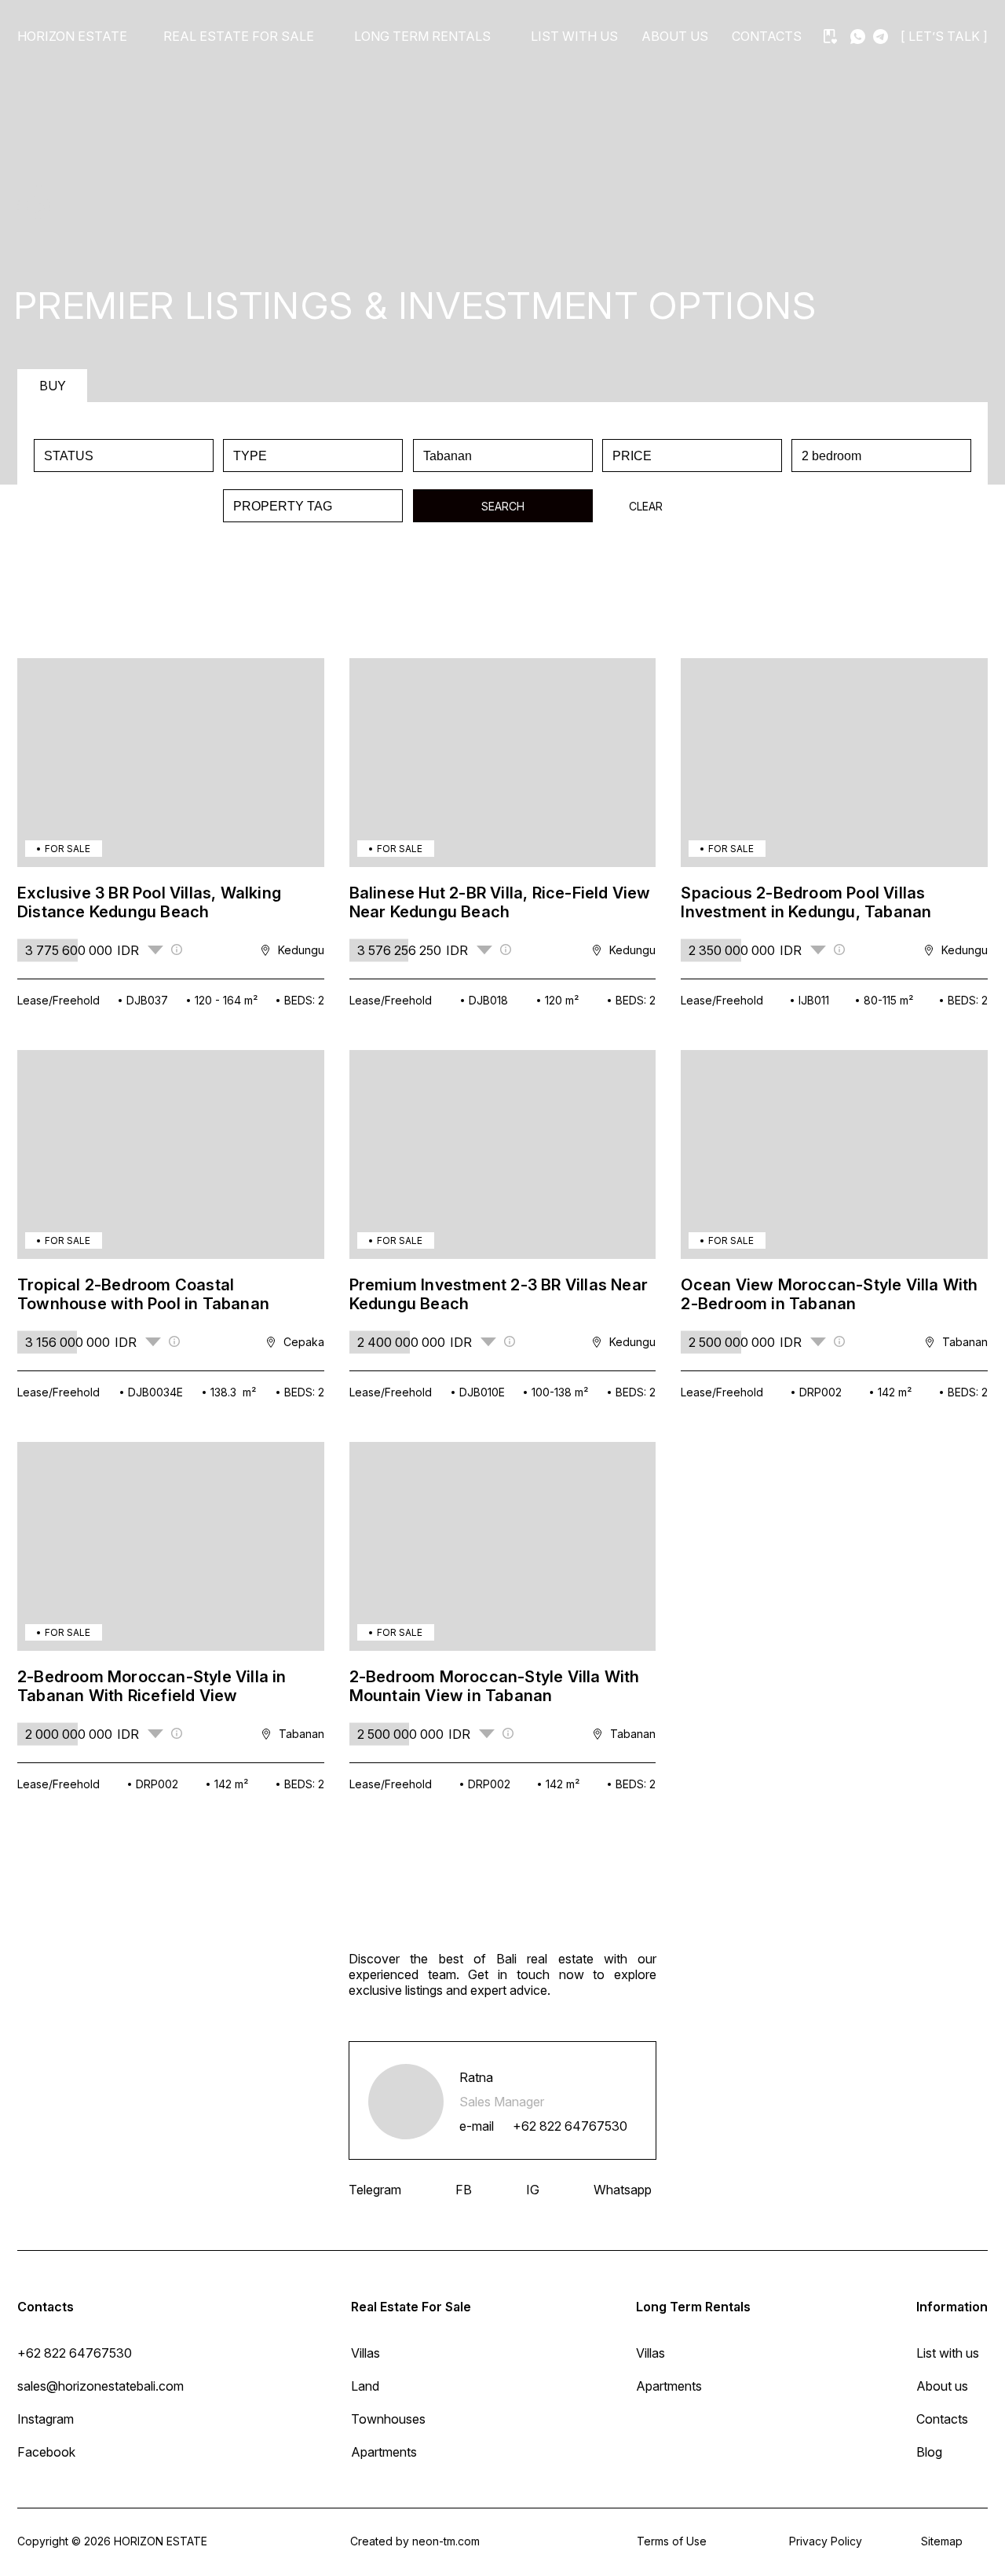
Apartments (384, 2452)
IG (533, 2190)
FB (464, 2190)
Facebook (46, 2452)
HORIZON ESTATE (72, 36)
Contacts (767, 36)
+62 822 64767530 (570, 2126)
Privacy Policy (826, 2541)
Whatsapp (623, 2190)
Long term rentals (422, 36)
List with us (574, 36)
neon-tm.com (446, 2541)
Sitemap (942, 2541)
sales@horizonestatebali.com (100, 2386)
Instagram (46, 2419)
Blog (929, 2452)
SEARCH (503, 506)
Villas (365, 2353)
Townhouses (388, 2419)
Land (365, 2386)
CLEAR (646, 506)
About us (675, 36)
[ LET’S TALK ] (944, 36)
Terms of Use (672, 2541)
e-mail (477, 2126)
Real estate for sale (239, 36)
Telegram (375, 2190)
